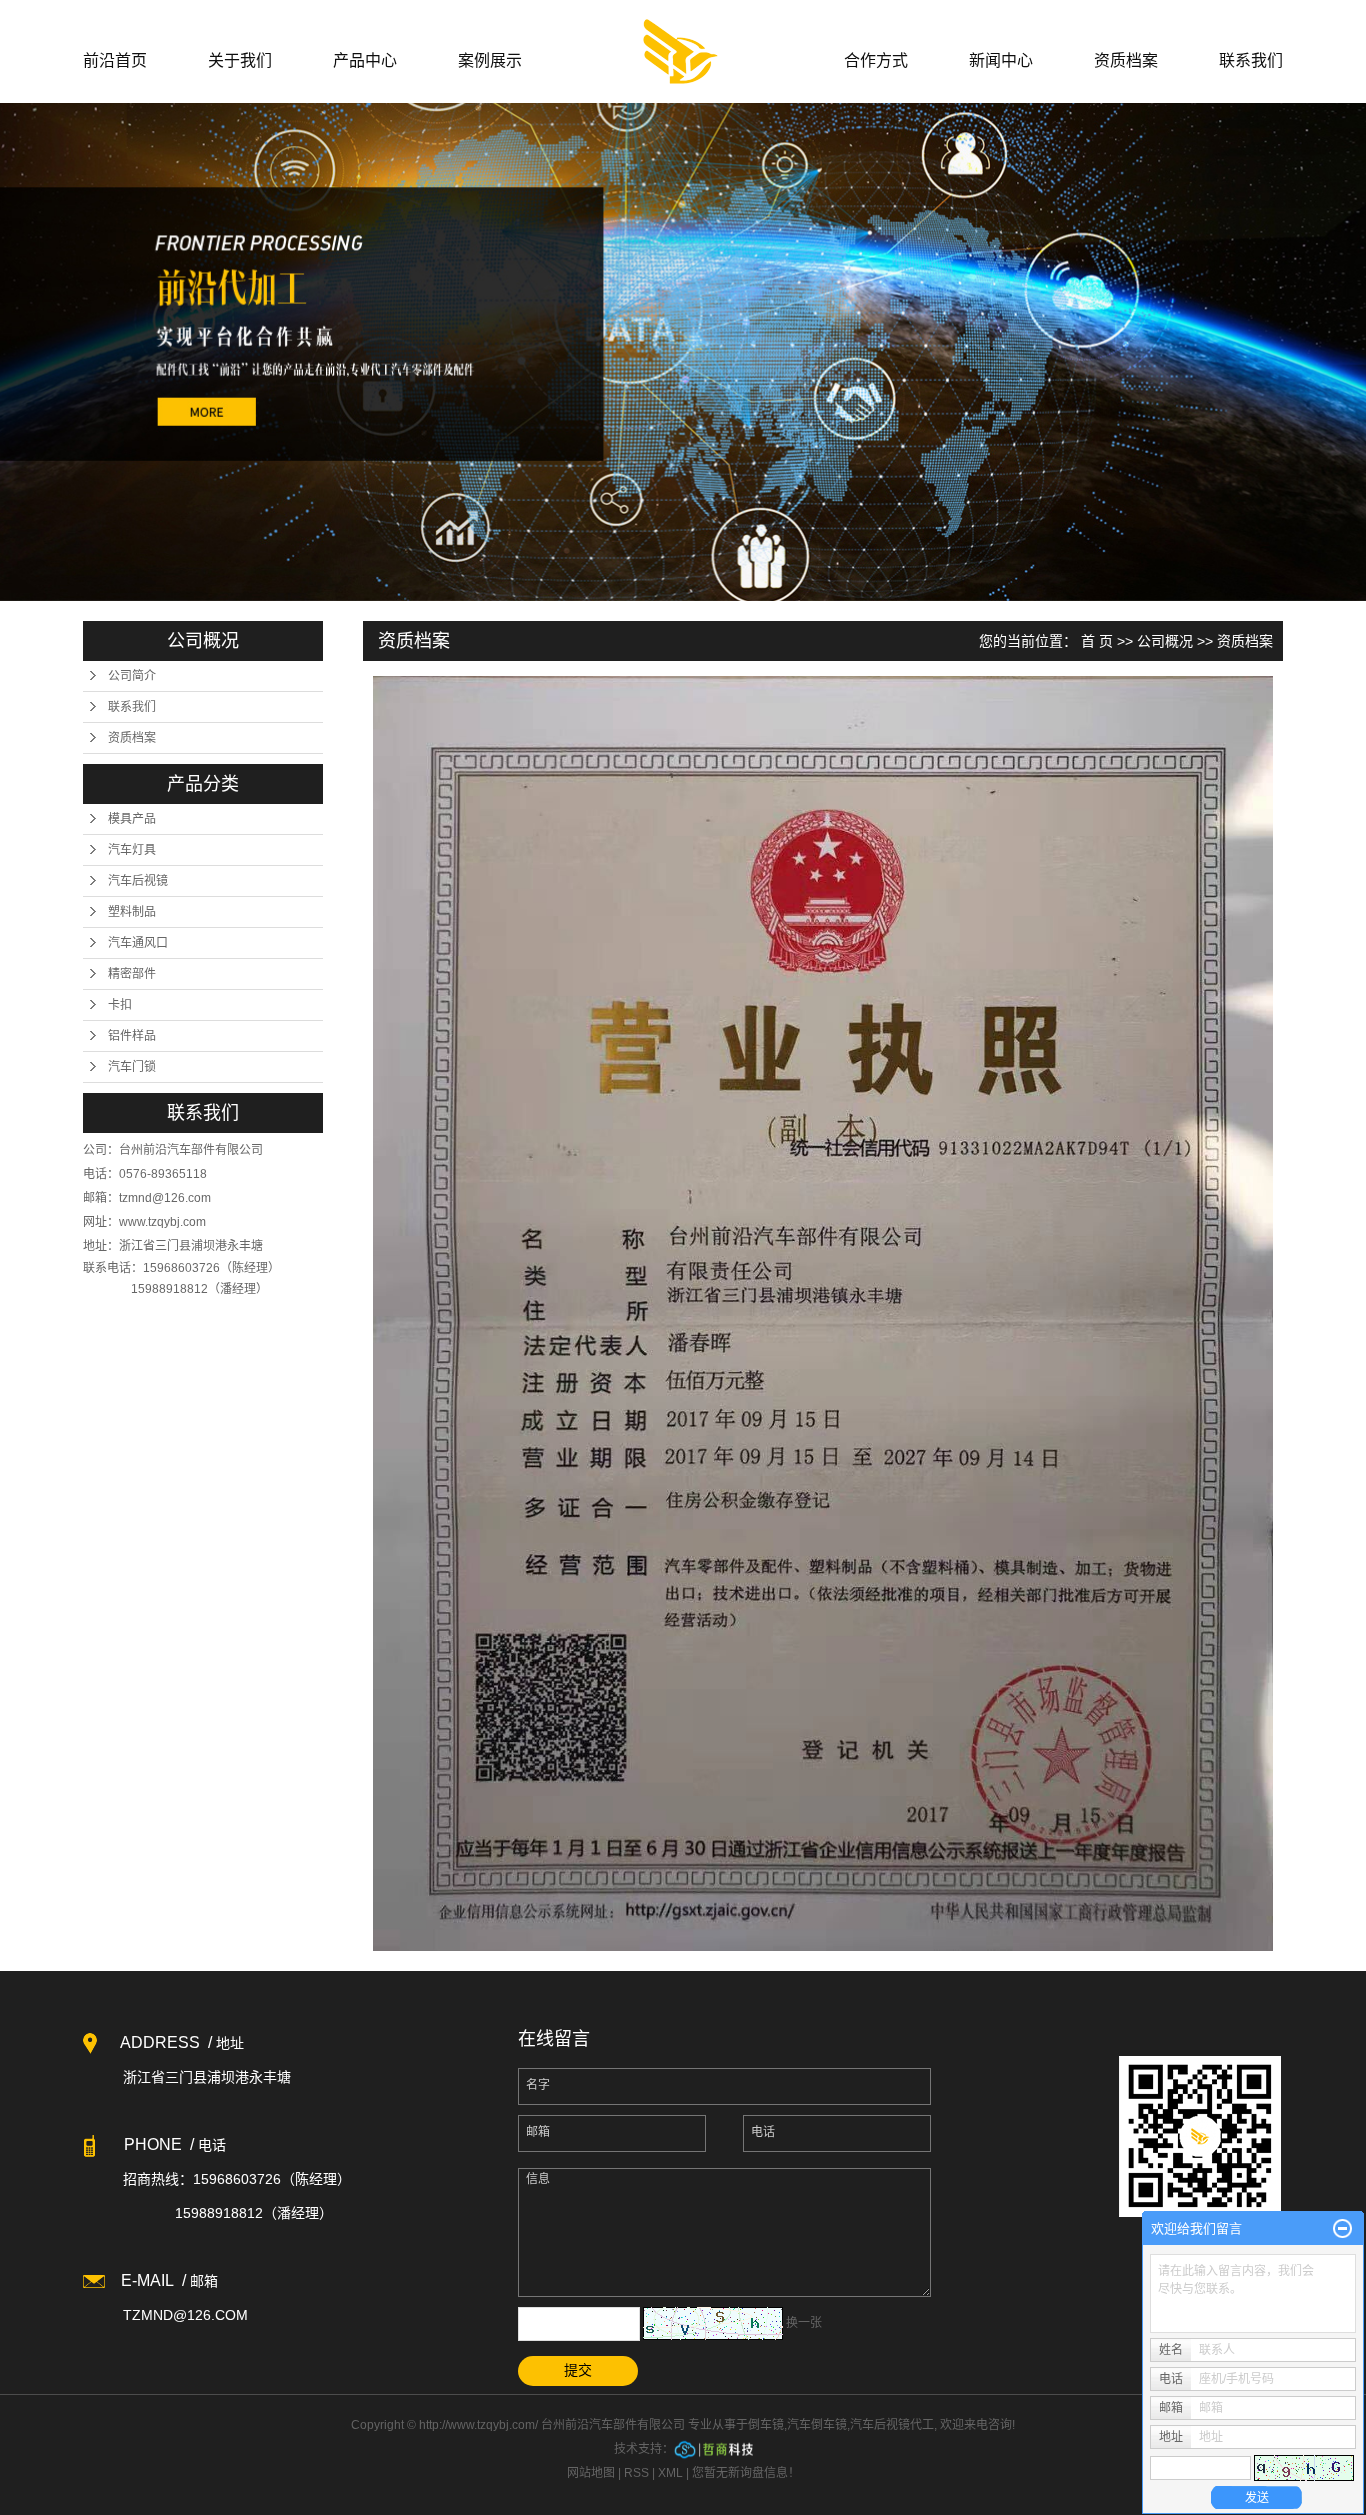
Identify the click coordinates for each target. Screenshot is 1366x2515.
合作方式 (876, 60)
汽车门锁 (132, 1067)
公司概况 (1165, 641)
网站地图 (591, 2473)
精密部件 (132, 974)
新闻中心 (1001, 60)
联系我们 (1251, 60)
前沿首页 (115, 60)
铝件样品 (132, 1036)
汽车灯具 (132, 850)
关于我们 (240, 60)
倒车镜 (766, 2425)
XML (670, 2473)
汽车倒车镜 (817, 2425)
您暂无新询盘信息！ (746, 2473)
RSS (636, 2473)
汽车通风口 (138, 943)
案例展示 (490, 60)
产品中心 (365, 60)
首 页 (1097, 641)
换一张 (804, 2323)
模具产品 (132, 819)
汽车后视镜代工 (892, 2425)
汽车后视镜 (138, 881)
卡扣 (120, 1005)
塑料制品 (132, 912)
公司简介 (132, 676)
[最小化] (1342, 2229)
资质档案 (1126, 60)
